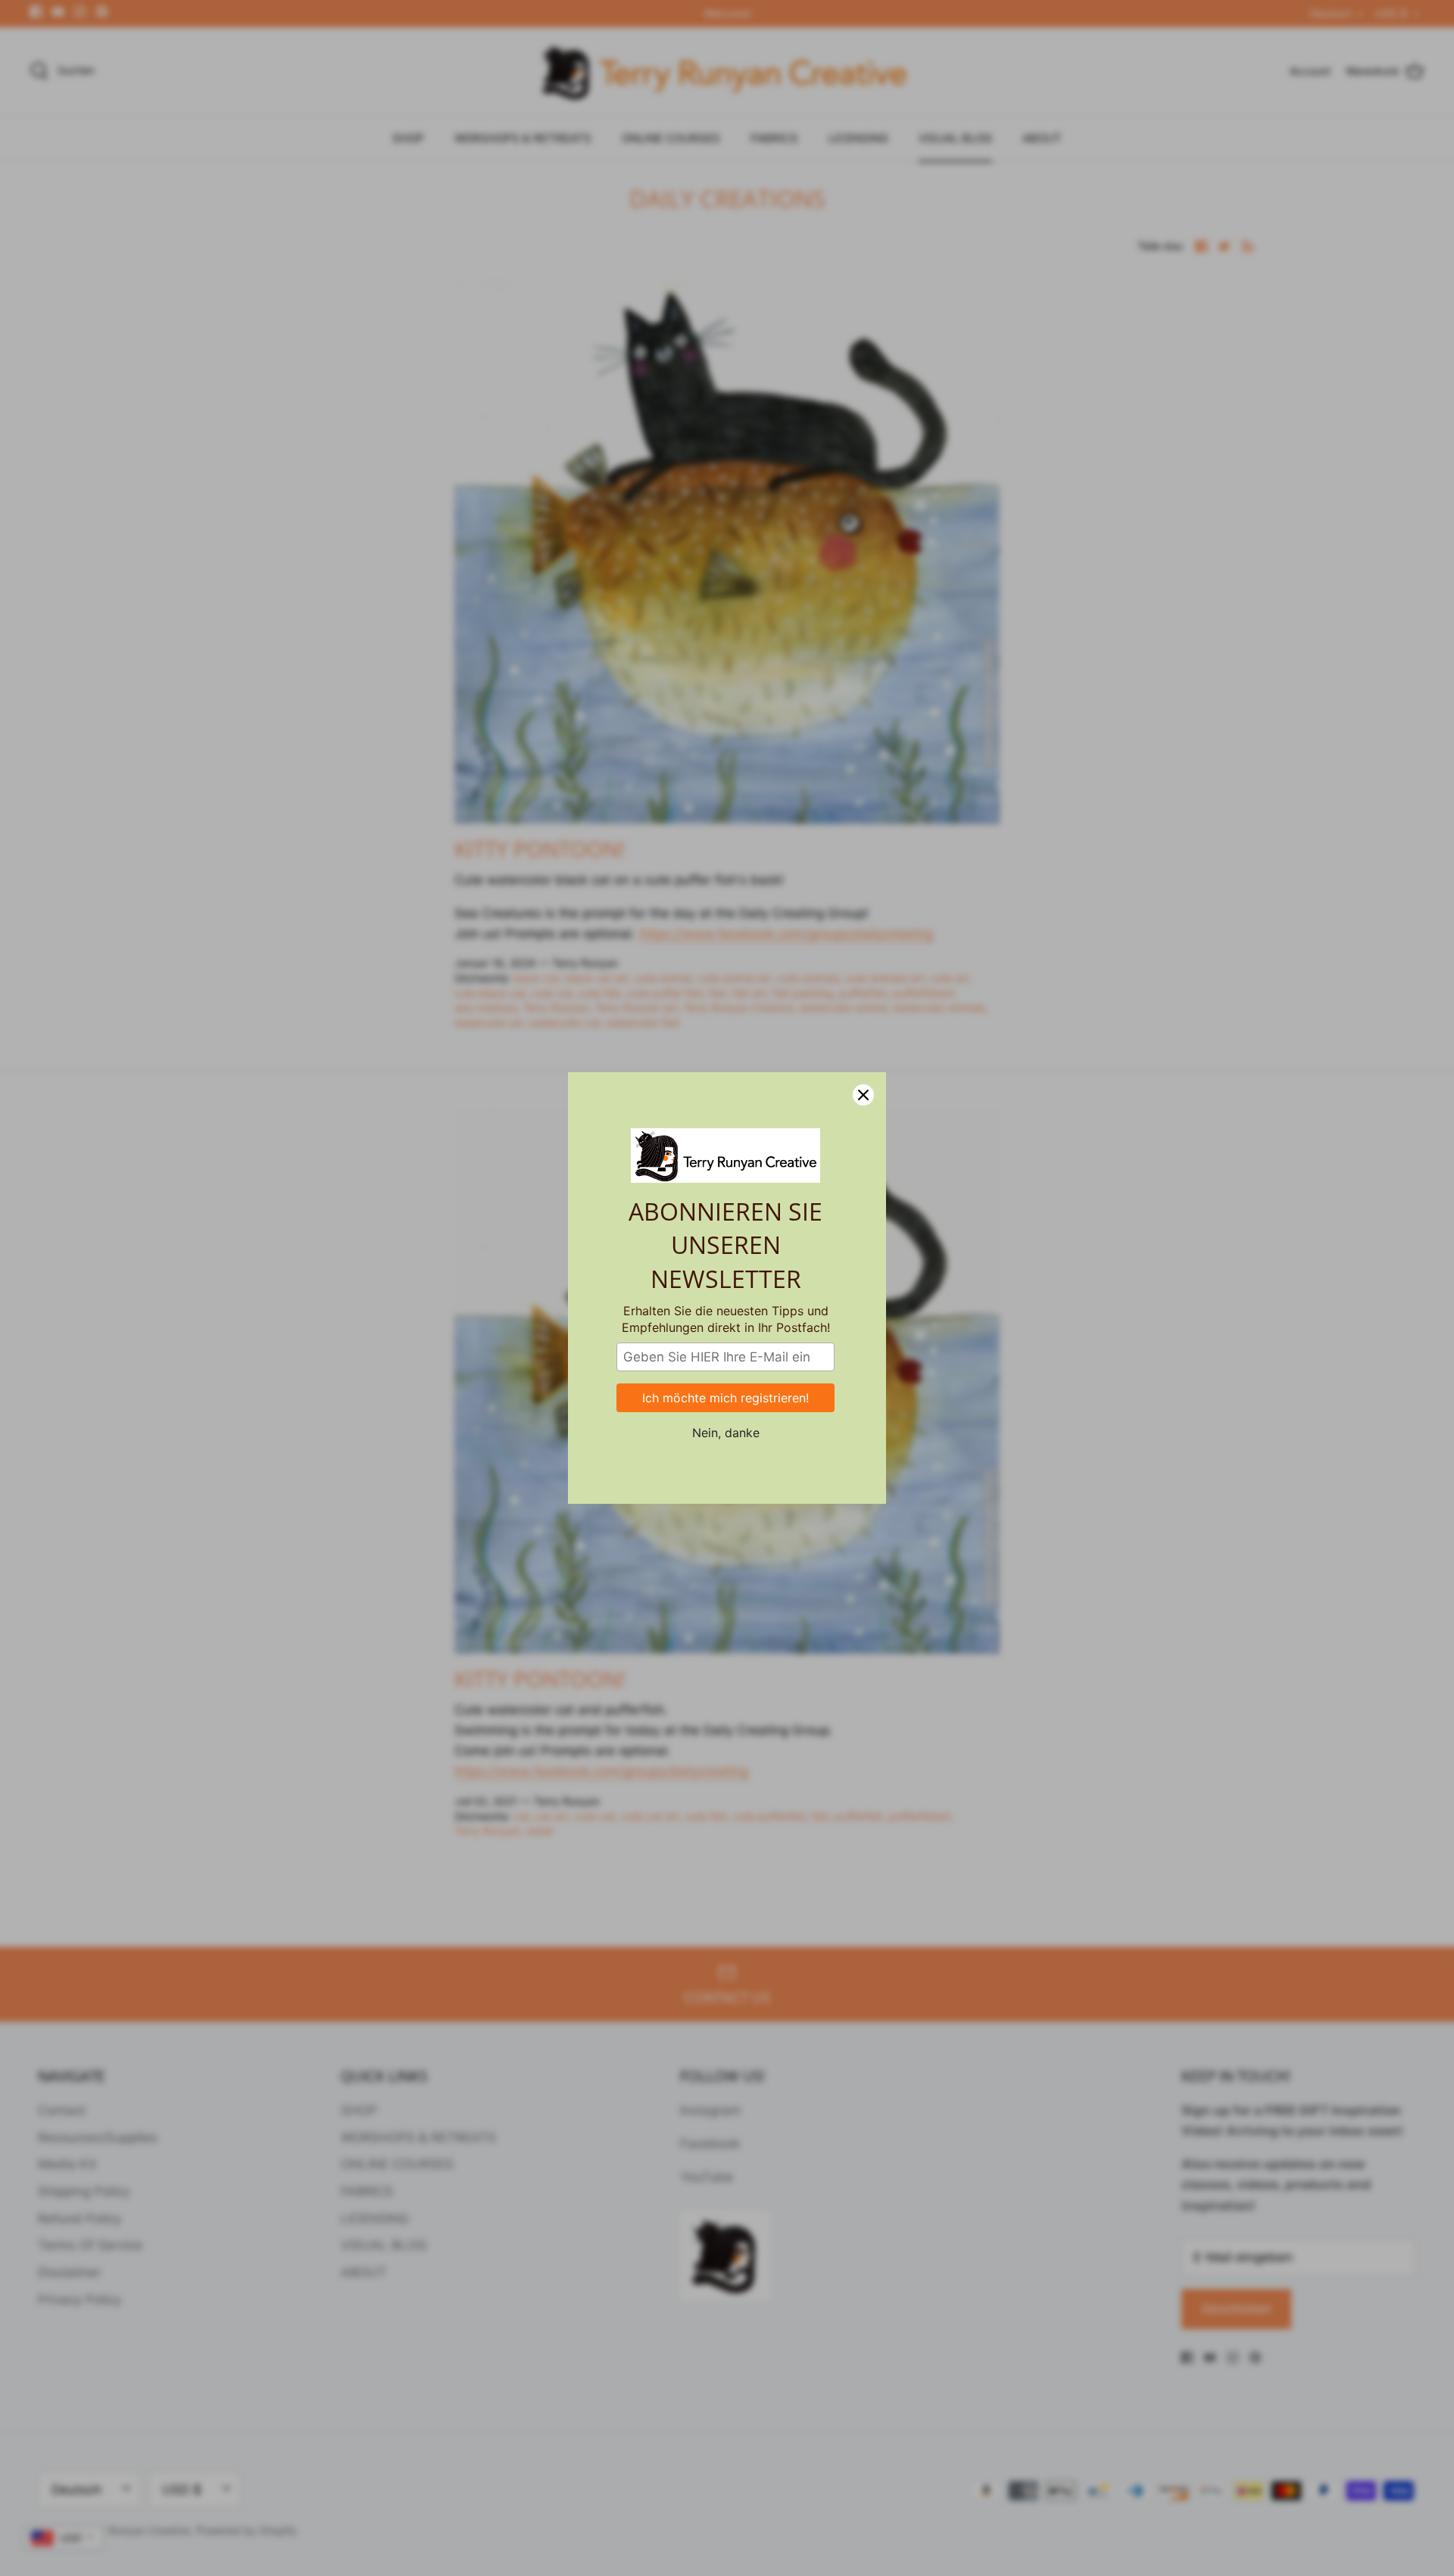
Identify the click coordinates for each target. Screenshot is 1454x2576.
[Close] (863, 1095)
